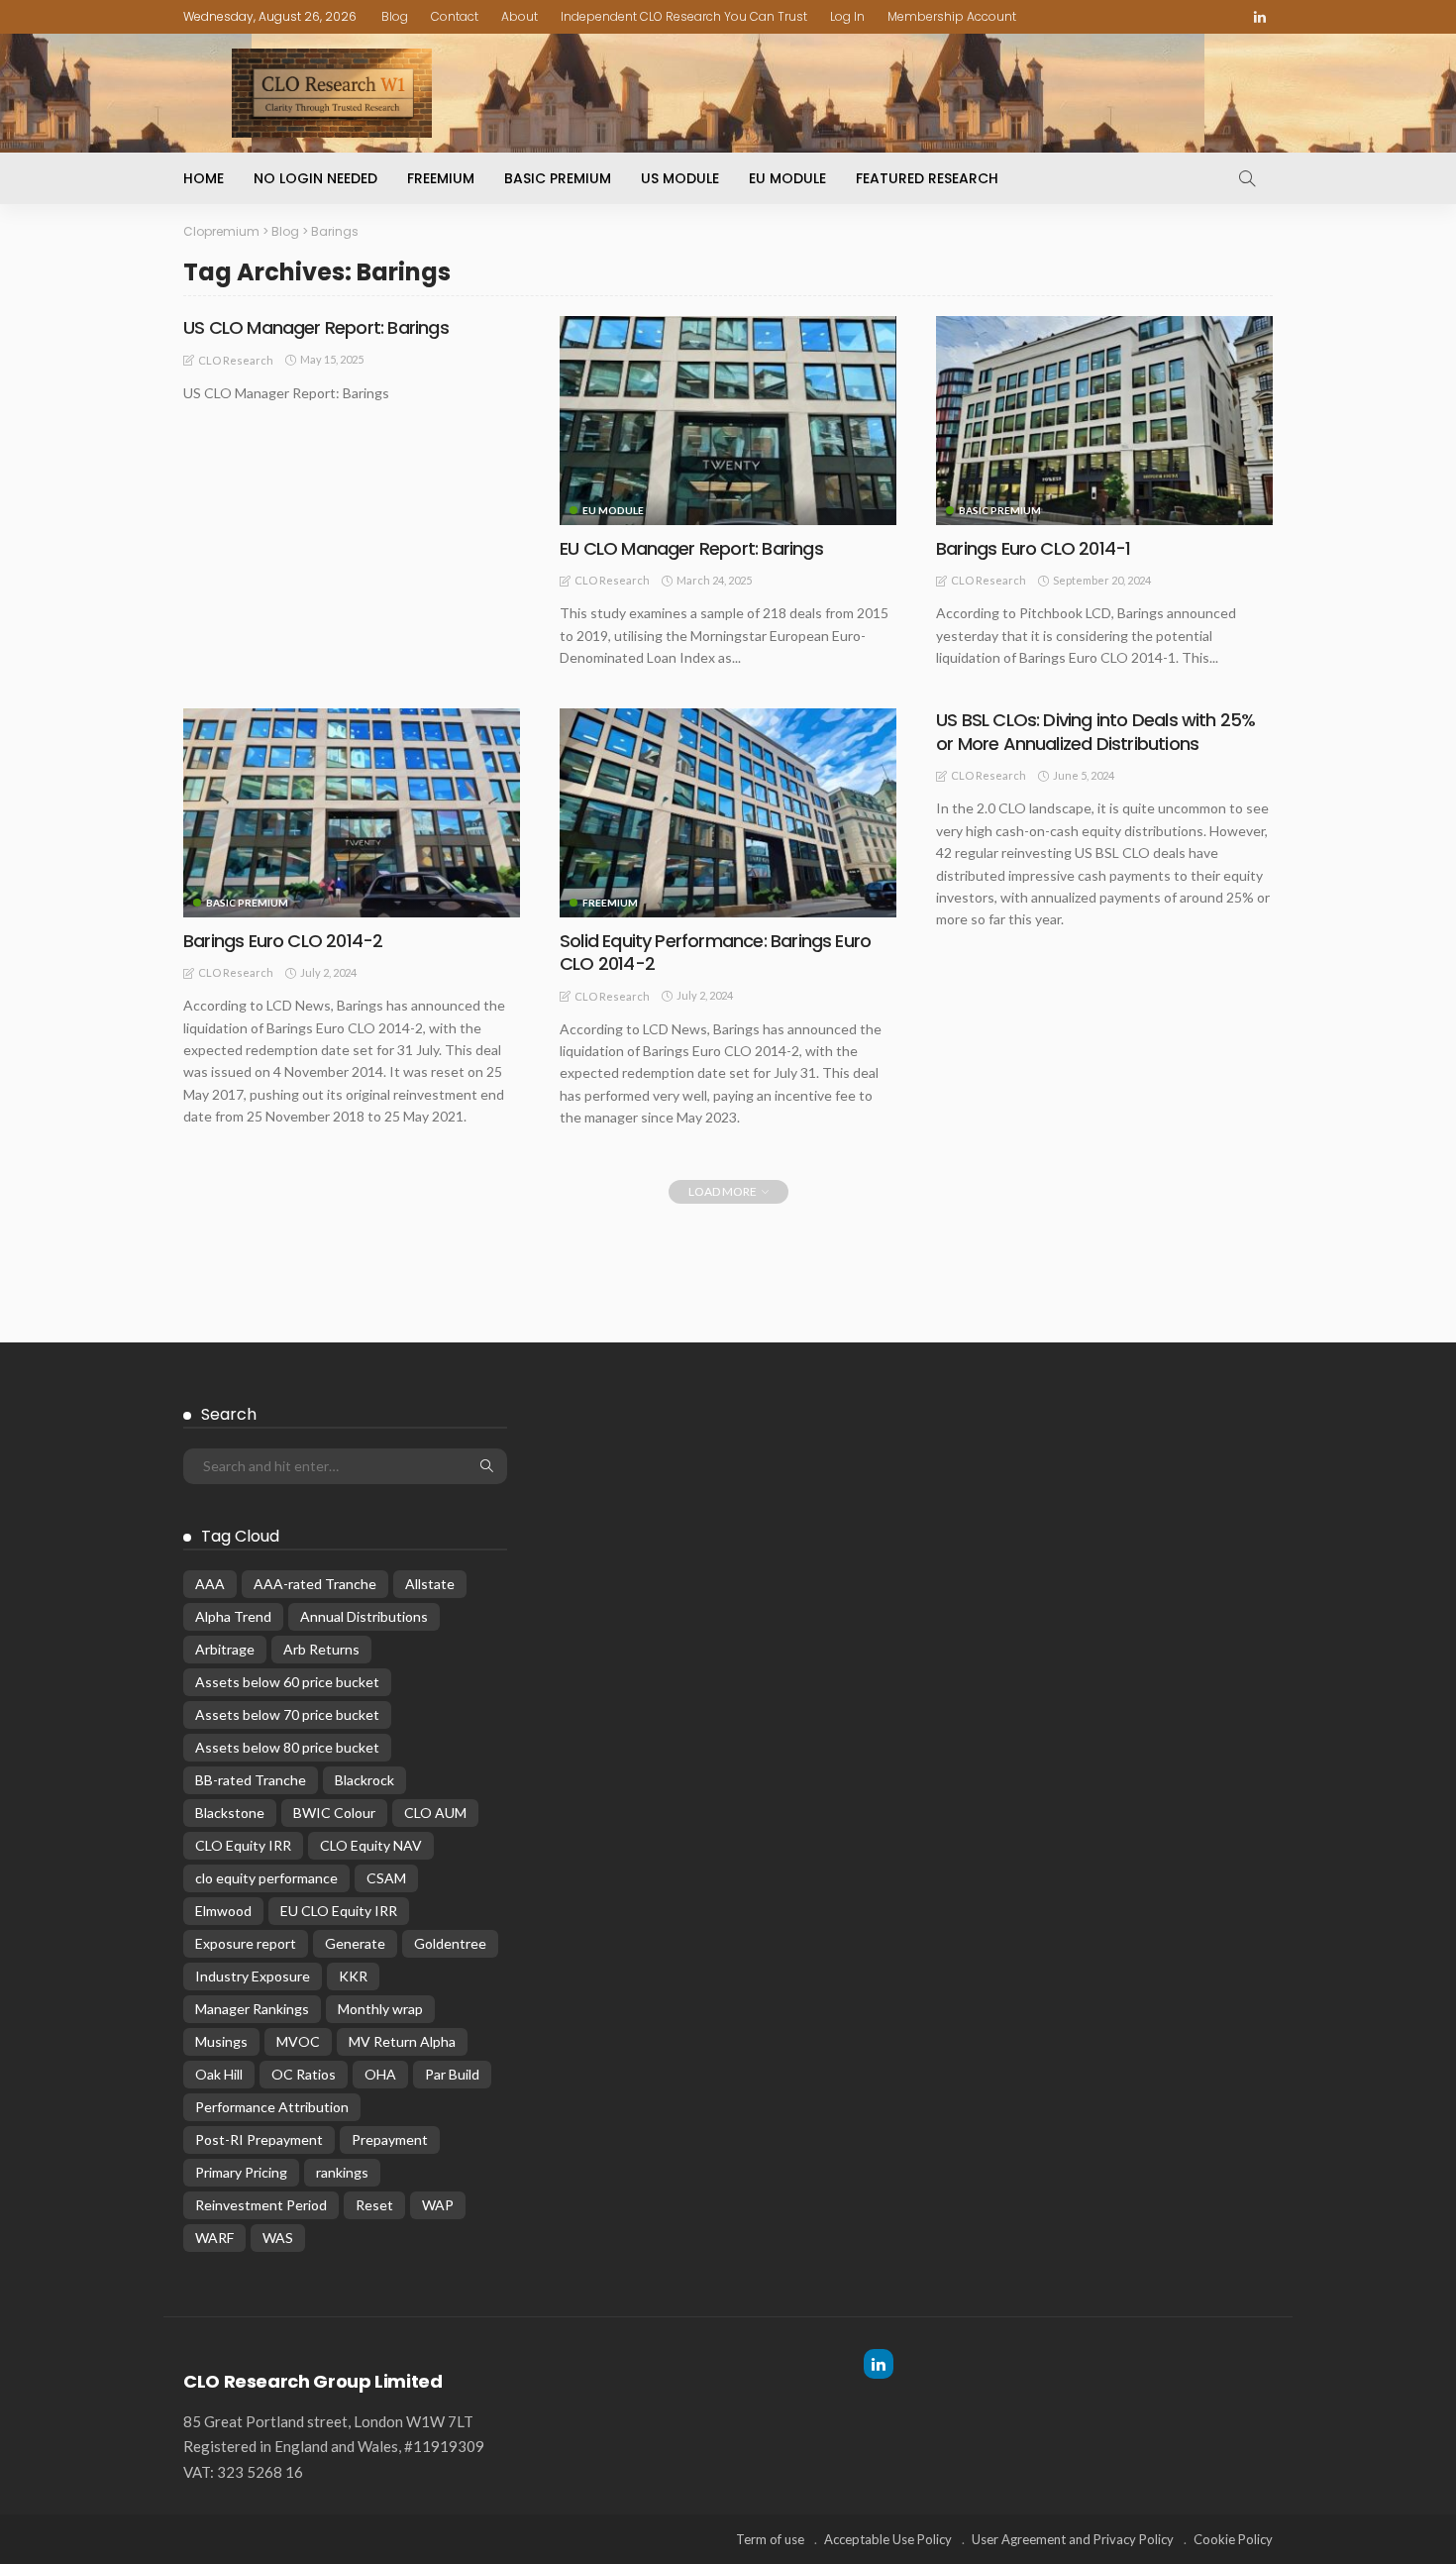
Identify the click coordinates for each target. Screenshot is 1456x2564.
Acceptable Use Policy (888, 2539)
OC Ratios (304, 2074)
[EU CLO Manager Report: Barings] (728, 420)
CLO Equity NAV (371, 1845)
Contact (455, 16)
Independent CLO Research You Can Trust (684, 16)
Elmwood (223, 1911)
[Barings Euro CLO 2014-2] (352, 812)
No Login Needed (315, 178)
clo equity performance (266, 1878)
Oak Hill (219, 2074)
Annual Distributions (364, 1616)
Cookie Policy (1233, 2539)
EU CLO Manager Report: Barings (691, 548)
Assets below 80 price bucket (287, 1747)
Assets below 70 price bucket (287, 1714)
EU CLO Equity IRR (339, 1911)
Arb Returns (321, 1649)
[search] (1247, 178)
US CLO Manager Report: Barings (316, 327)
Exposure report (246, 1943)
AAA (210, 1584)
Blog (395, 16)
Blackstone (230, 1813)
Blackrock (364, 1780)
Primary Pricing (241, 2172)
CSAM (386, 1878)
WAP (438, 2205)
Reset (374, 2205)
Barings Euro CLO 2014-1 (1033, 548)
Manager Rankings (252, 2009)
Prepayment (390, 2139)
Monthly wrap (380, 2009)
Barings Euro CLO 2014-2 (283, 941)
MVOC (298, 2041)
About (520, 16)
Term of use (770, 2539)
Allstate (430, 1584)
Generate (355, 1943)
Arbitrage (225, 1649)
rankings (342, 2172)
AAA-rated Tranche (315, 1584)
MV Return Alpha (402, 2041)
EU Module (787, 178)
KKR (353, 1976)
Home (204, 178)
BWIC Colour (334, 1813)
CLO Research (236, 360)
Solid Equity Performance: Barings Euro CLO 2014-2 (715, 952)
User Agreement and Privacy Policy (1073, 2539)
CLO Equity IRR (243, 1845)
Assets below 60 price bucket (287, 1682)
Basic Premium (558, 178)
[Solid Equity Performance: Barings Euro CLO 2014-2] (728, 812)
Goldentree (450, 1943)
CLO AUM (435, 1813)
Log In (847, 16)
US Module (680, 178)
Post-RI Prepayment (259, 2139)
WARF (214, 2238)
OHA (380, 2074)
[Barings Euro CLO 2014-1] (1104, 420)
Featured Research (927, 178)
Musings (221, 2041)
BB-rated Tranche (251, 1780)
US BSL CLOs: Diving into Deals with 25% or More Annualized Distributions (1095, 731)
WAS (278, 2238)
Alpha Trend (233, 1616)
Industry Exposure (253, 1976)
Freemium (441, 178)
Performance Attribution (272, 2107)
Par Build (452, 2074)
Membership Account (952, 16)
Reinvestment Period (261, 2205)
